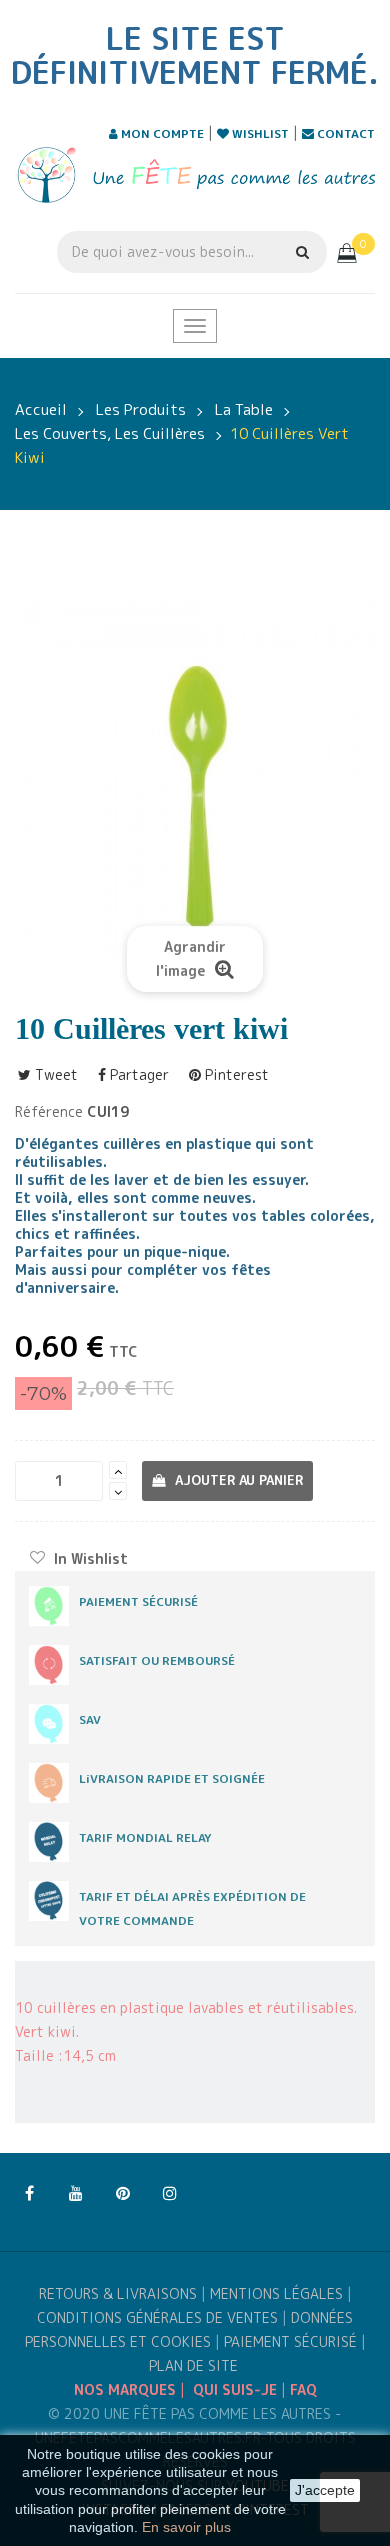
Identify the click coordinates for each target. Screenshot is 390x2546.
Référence (49, 1111)
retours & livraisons (118, 2293)
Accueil (41, 409)
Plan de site (193, 2365)
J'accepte (325, 2490)
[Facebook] (29, 2194)
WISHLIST (259, 133)
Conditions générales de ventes (157, 2317)
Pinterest (235, 1074)
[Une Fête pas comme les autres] (195, 175)
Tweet (54, 1074)
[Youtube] (76, 2194)
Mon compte (161, 133)
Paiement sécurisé (290, 2341)
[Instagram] (170, 2194)
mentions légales (276, 2293)
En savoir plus (186, 2527)
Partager (137, 1074)
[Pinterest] (123, 2194)
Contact (344, 133)
